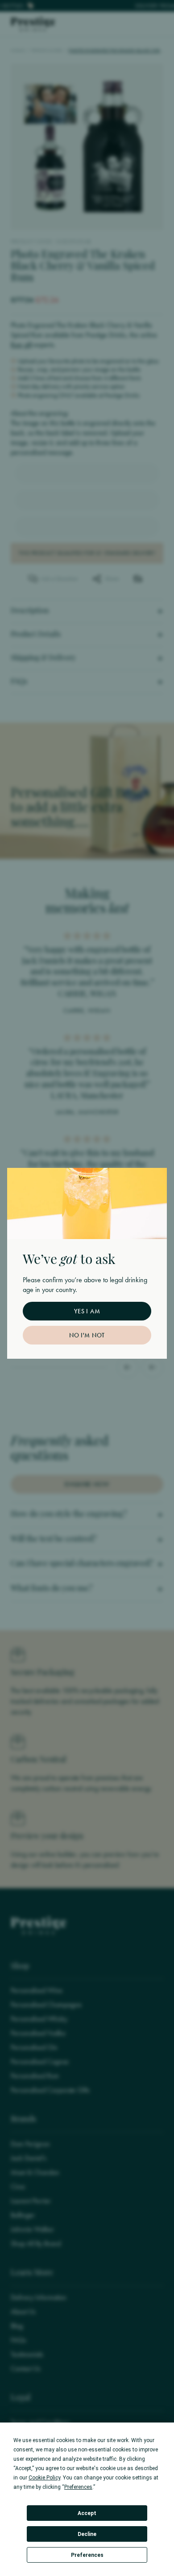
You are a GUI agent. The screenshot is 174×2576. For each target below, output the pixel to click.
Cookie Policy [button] (44, 2478)
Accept (87, 2513)
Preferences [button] (78, 2487)
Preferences (87, 2555)
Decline (87, 2534)
